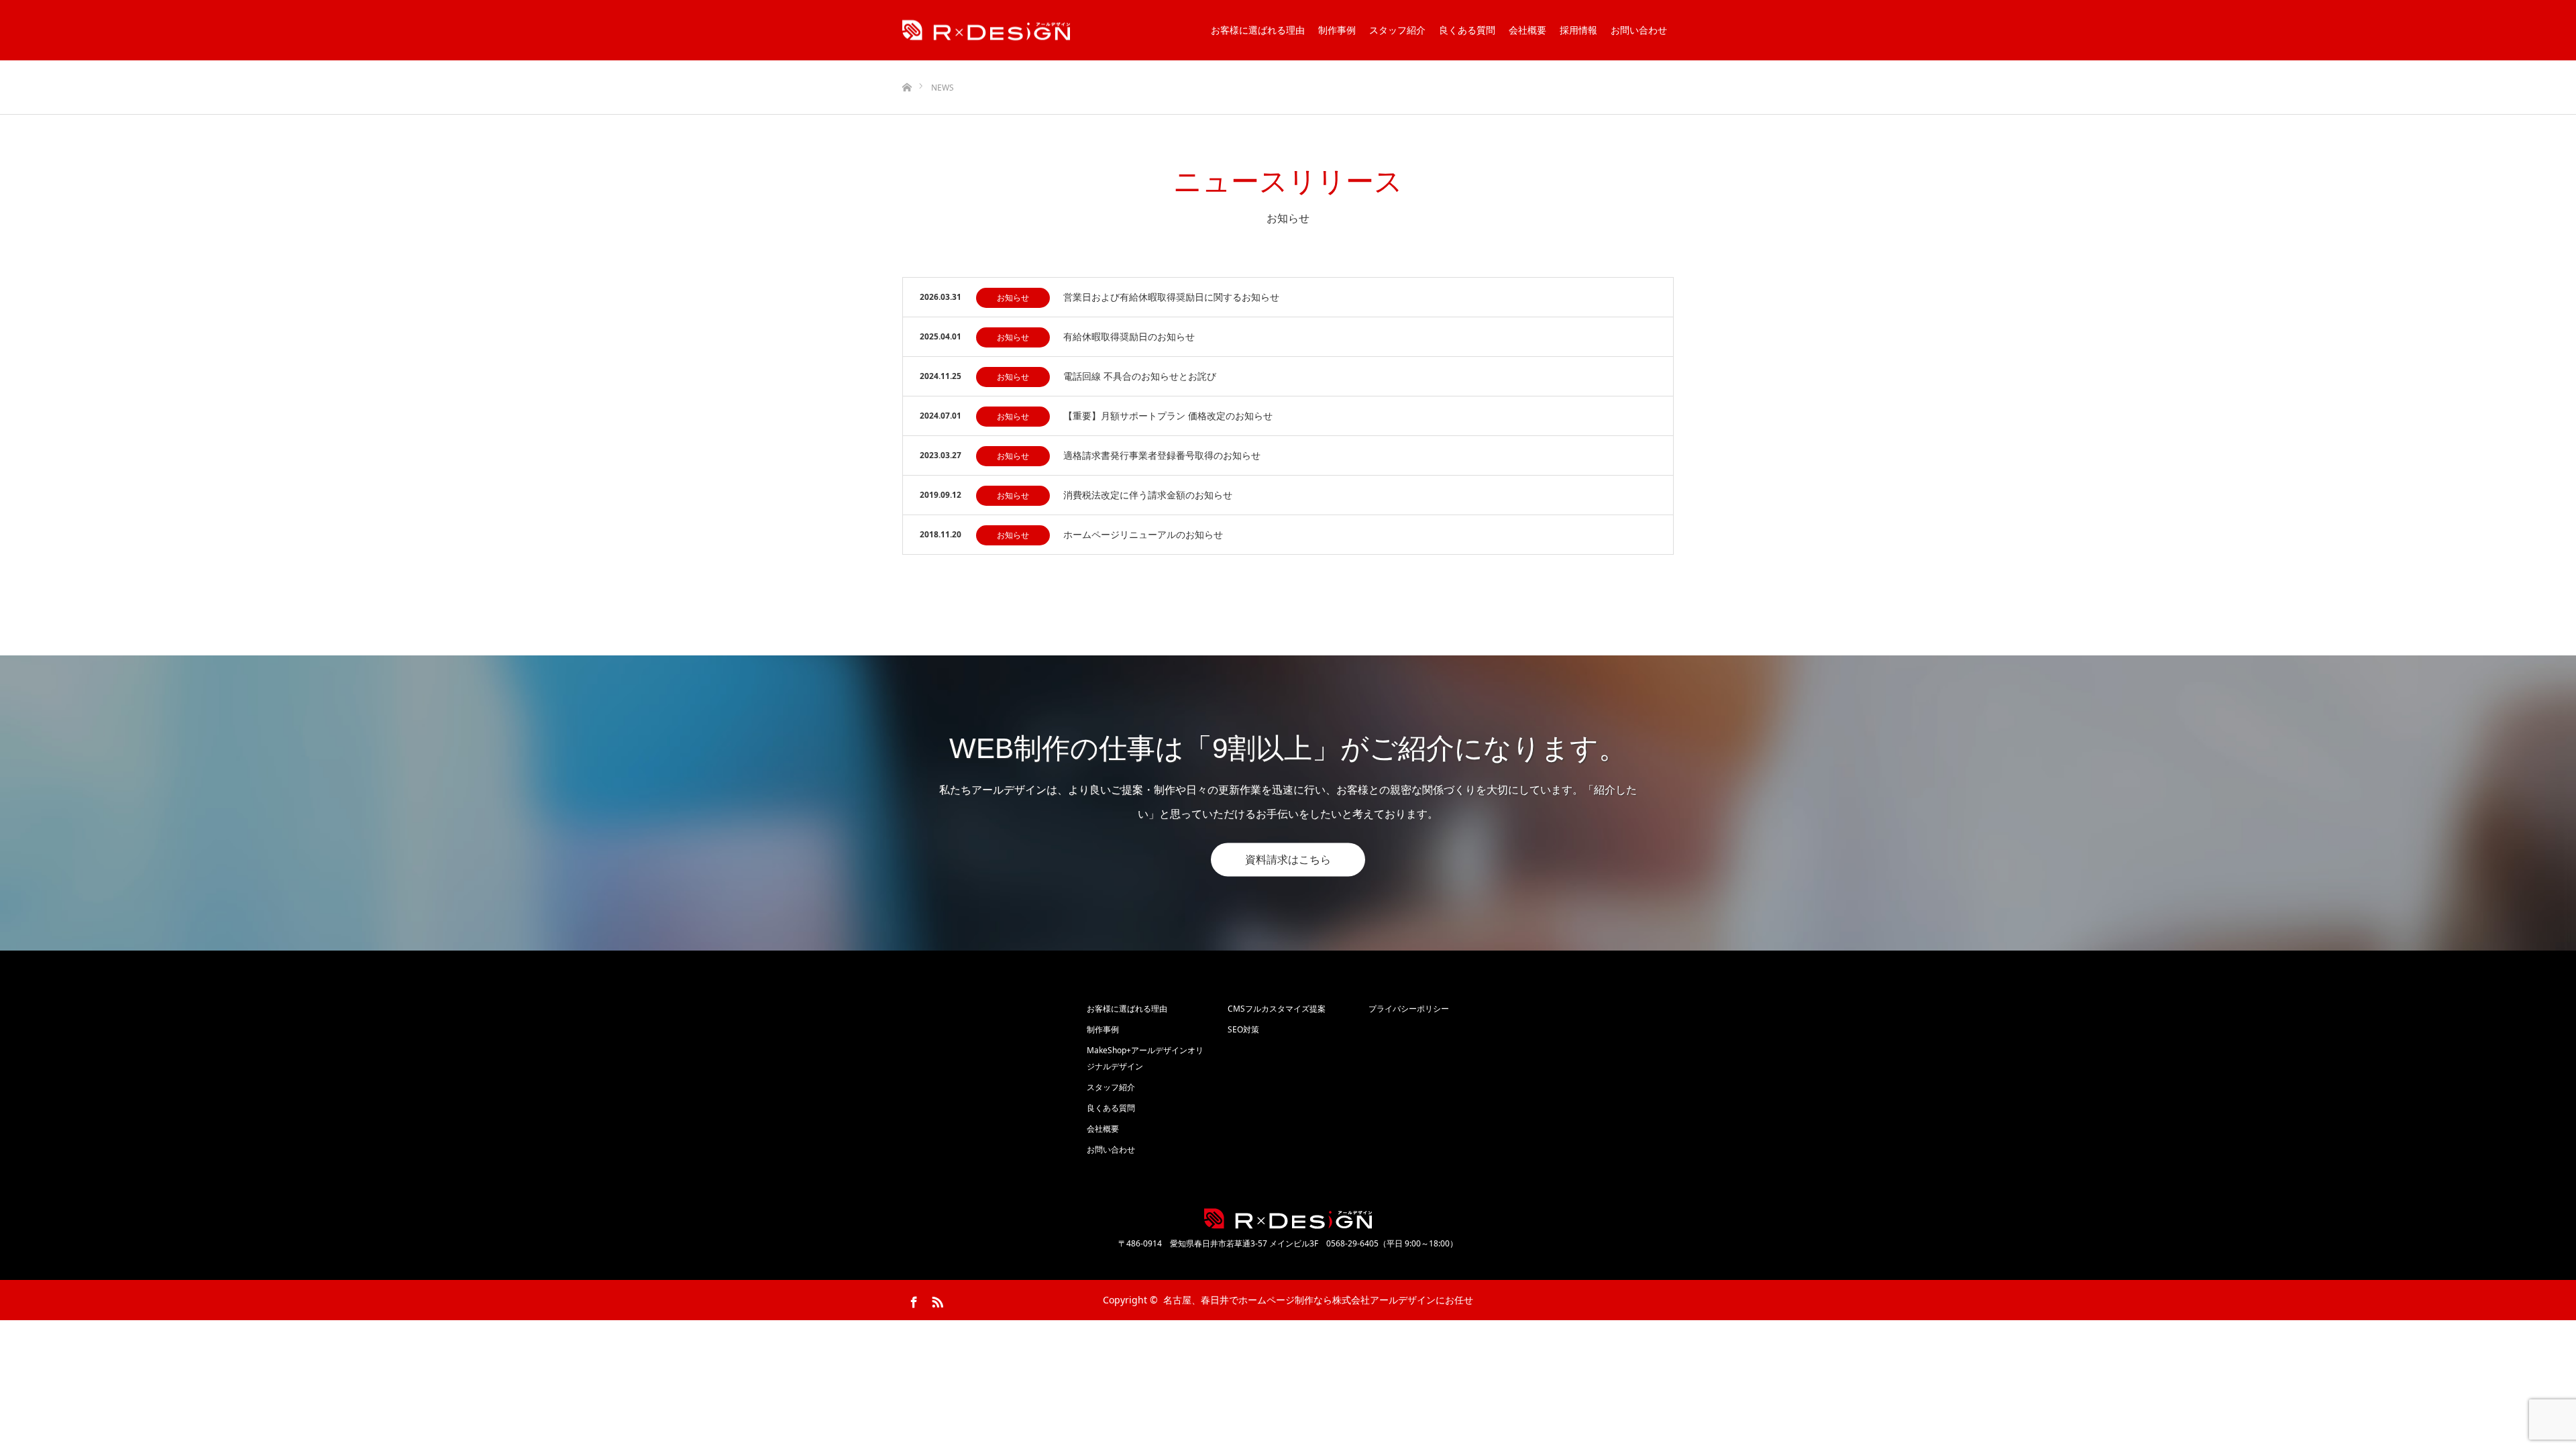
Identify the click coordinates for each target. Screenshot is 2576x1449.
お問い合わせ (1639, 30)
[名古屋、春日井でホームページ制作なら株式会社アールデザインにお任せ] (986, 31)
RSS (936, 1299)
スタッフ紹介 (1397, 30)
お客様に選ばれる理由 (1258, 30)
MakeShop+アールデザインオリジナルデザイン (1145, 1058)
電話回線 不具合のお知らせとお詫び (1140, 376)
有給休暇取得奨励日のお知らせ (1129, 336)
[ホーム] (907, 65)
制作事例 (1337, 30)
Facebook (912, 1299)
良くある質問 (1467, 30)
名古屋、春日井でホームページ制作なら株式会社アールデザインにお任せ (1318, 1300)
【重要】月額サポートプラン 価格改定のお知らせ (1168, 416)
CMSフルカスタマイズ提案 (1277, 1009)
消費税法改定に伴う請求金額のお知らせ (1148, 495)
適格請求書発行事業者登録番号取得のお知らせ (1162, 455)
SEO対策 (1243, 1029)
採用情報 (1578, 30)
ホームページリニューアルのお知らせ (1143, 534)
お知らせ (1013, 298)
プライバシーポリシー (1409, 1009)
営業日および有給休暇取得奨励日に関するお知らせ (1171, 297)
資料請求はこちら (1288, 859)
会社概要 (1527, 30)
